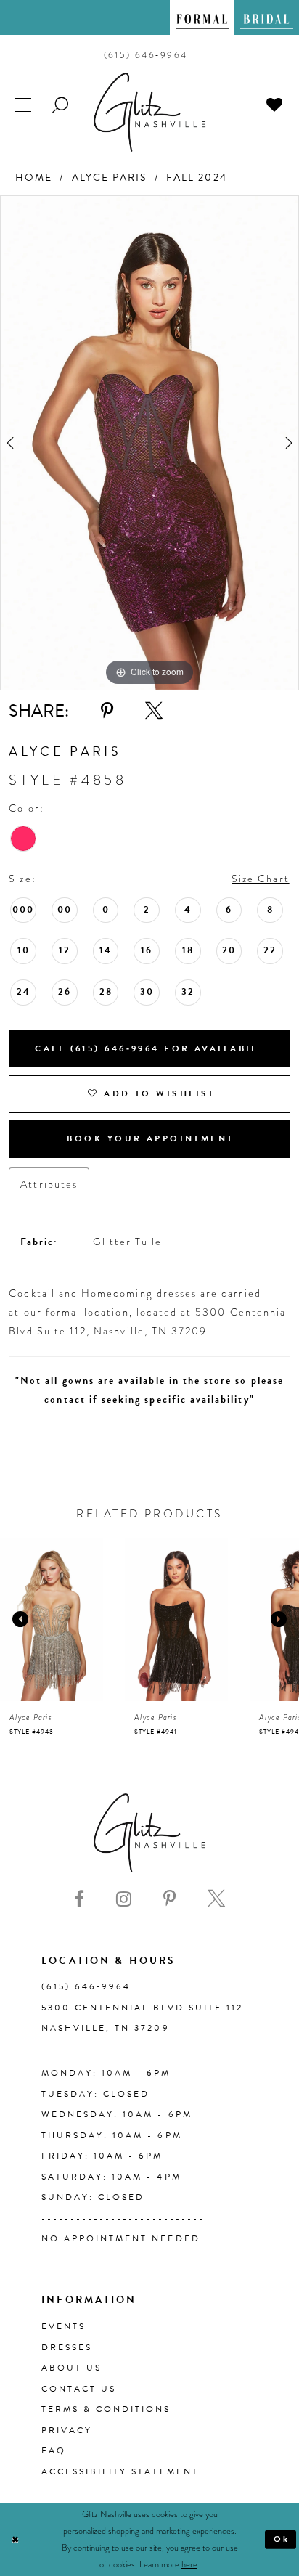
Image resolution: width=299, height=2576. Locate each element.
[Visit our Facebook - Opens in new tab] (79, 1899)
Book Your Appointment (150, 1138)
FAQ (54, 2450)
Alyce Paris (110, 178)
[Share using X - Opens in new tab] (154, 711)
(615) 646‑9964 (86, 1986)
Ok (282, 2539)
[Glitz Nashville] (149, 112)
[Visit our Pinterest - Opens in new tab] (169, 1899)
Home (34, 178)
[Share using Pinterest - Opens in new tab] (107, 711)
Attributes (49, 1185)
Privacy (67, 2430)
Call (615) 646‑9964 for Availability (156, 1048)
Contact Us (79, 2389)
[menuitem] (202, 17)
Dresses (67, 2347)
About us (71, 2368)
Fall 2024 (197, 178)
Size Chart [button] (261, 879)
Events (64, 2326)
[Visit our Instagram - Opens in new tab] (124, 1899)
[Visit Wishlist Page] (275, 105)
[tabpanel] (149, 443)
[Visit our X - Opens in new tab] (216, 1899)
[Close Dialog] (15, 2540)
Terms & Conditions (106, 2409)
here (189, 2564)
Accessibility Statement (120, 2471)
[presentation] (52, 1620)
